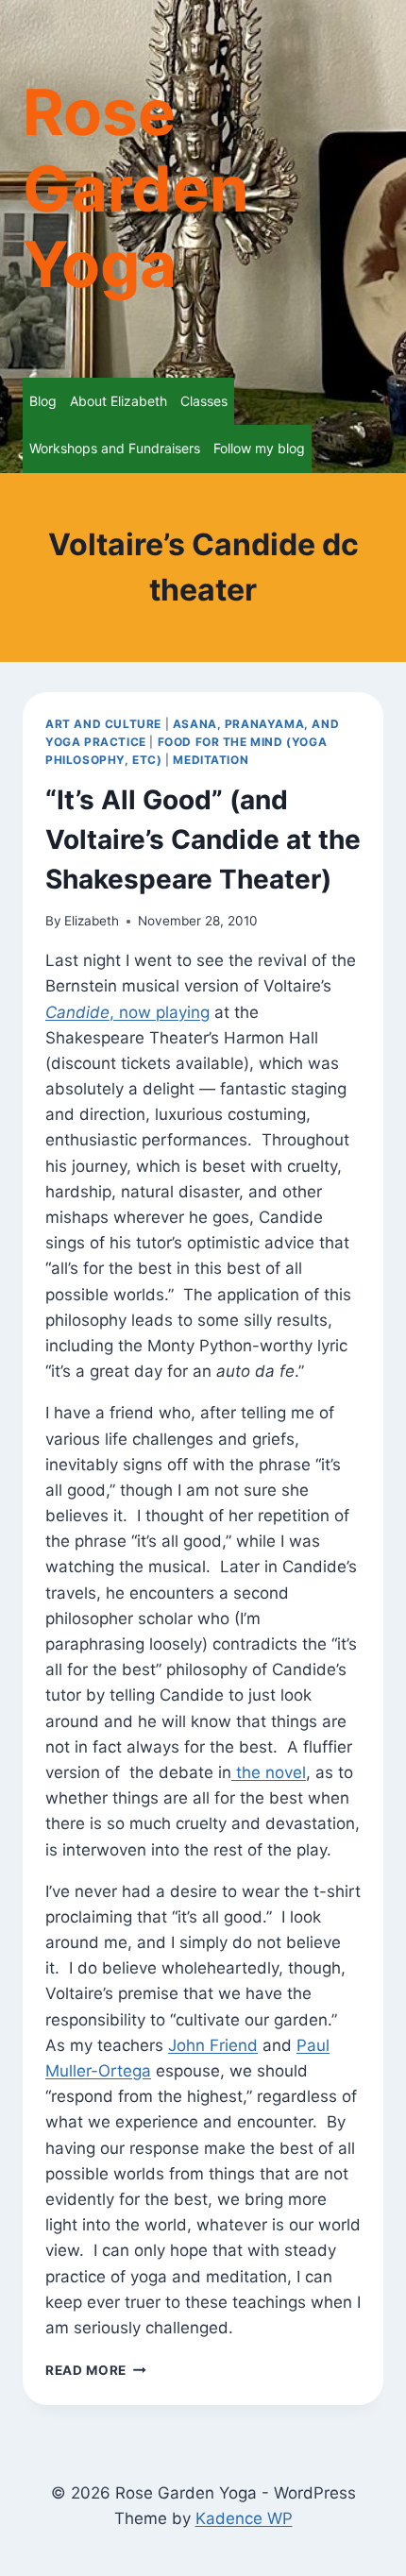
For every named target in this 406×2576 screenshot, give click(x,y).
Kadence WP (244, 2518)
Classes (204, 401)
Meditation (211, 760)
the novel (269, 1772)
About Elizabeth (118, 401)
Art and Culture (103, 724)
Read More (96, 2370)
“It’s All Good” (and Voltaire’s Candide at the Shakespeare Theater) (203, 839)
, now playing (127, 1012)
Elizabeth (92, 921)
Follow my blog (259, 448)
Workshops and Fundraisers (115, 448)
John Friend (213, 2045)
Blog (43, 401)
